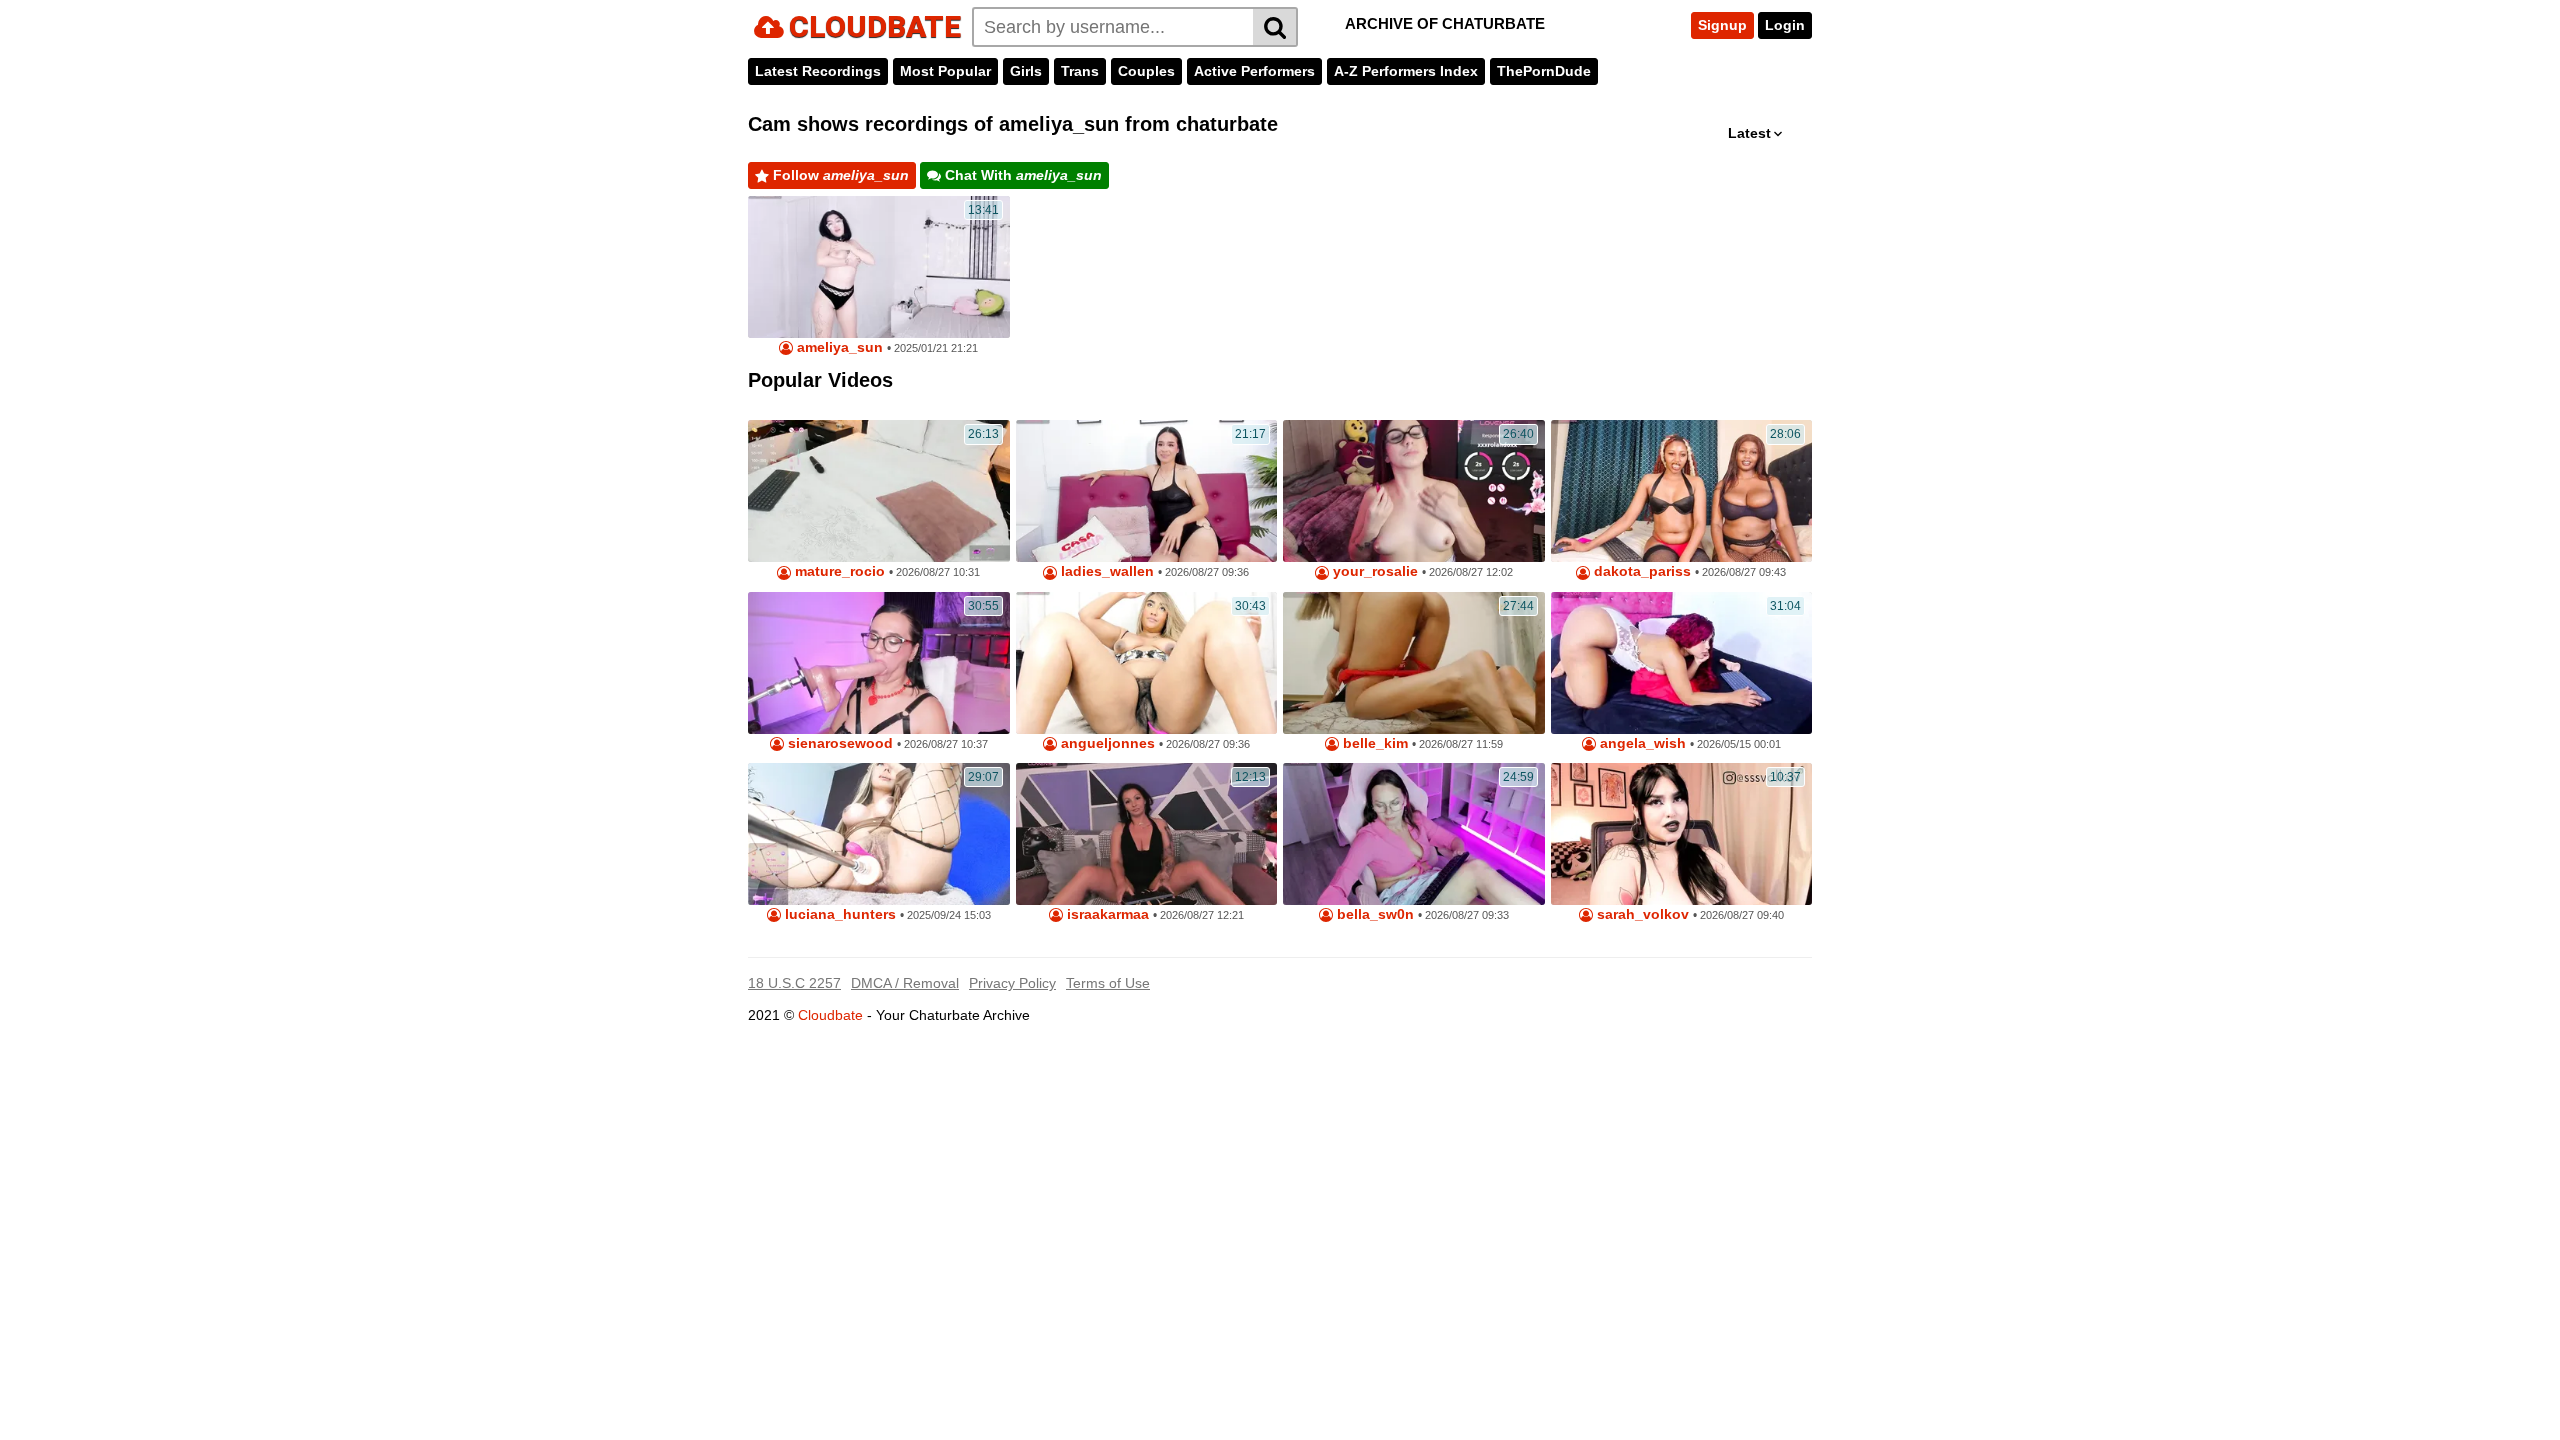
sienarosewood (838, 743)
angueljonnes (1106, 743)
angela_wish (1641, 743)
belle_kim (1373, 743)
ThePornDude (1544, 71)
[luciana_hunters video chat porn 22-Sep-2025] (879, 834)
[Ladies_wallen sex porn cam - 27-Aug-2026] (1147, 491)
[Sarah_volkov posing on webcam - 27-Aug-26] (1682, 834)
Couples (1146, 71)
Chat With (1021, 175)
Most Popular (945, 71)
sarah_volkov (1641, 914)
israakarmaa (1106, 914)
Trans (1080, 71)
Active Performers (1254, 71)
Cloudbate (830, 1015)
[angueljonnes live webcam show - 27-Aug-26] (1147, 663)
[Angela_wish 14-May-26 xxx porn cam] (1682, 663)
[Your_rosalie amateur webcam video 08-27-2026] (1414, 491)
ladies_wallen (1105, 571)
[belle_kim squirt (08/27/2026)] (1414, 663)
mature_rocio (838, 571)
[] (1275, 27)
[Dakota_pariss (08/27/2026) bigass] (1682, 491)
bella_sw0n (1373, 914)
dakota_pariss (1640, 571)
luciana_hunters (838, 914)
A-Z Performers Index (1406, 71)
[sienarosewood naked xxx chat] (879, 663)
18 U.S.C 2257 (794, 983)
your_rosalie (1373, 571)
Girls (1026, 71)
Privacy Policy (1012, 983)
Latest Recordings (818, 71)
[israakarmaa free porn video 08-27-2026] (1147, 834)
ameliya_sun (838, 347)
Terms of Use (1108, 983)
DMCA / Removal (905, 983)
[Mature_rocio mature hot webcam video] (879, 491)
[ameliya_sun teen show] (879, 267)
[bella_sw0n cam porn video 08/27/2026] (1414, 834)
